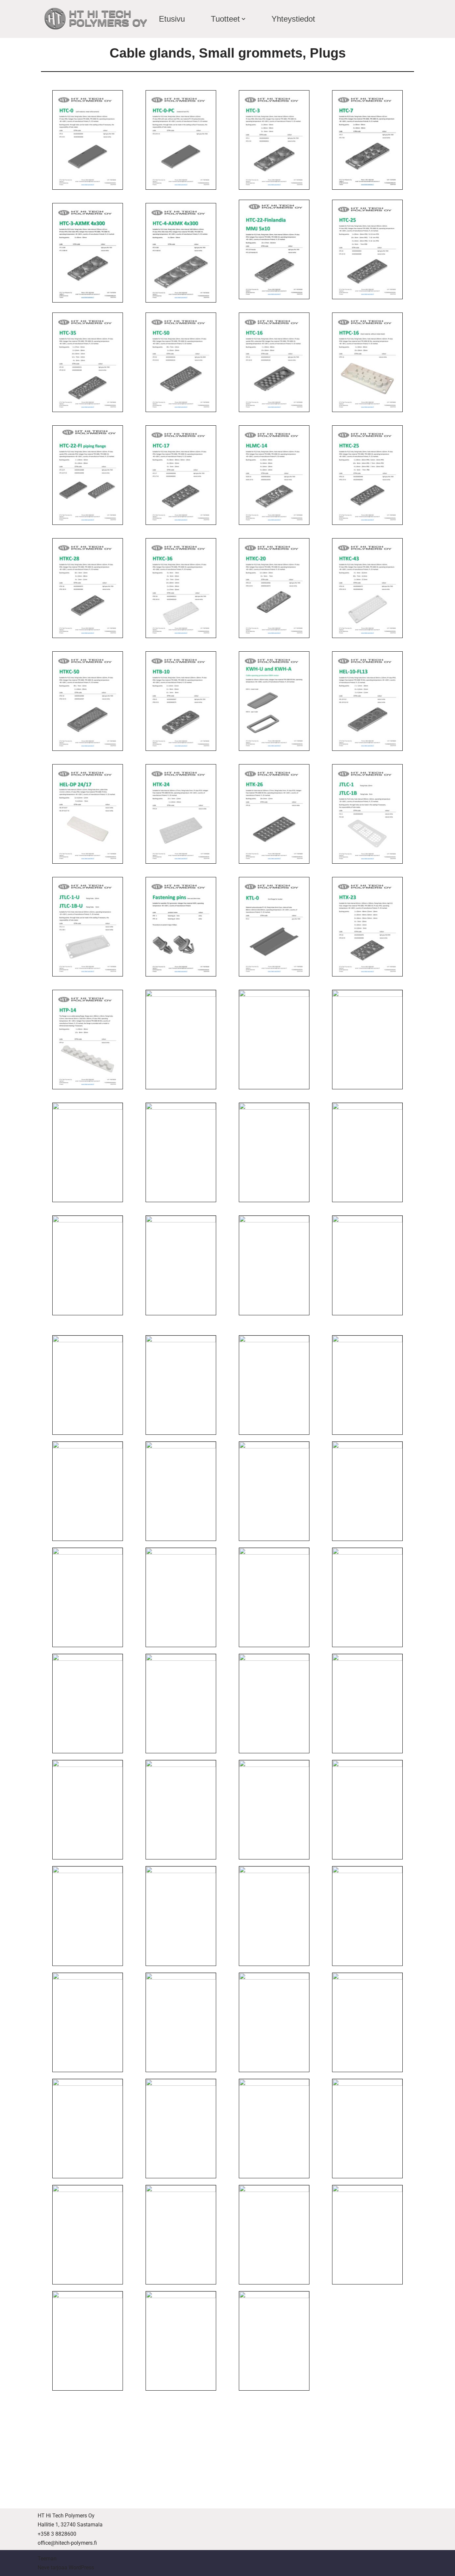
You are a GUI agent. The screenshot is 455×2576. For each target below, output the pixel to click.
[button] (243, 19)
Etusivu (172, 19)
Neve (43, 2568)
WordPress (81, 2568)
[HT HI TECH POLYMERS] (96, 19)
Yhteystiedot (293, 19)
